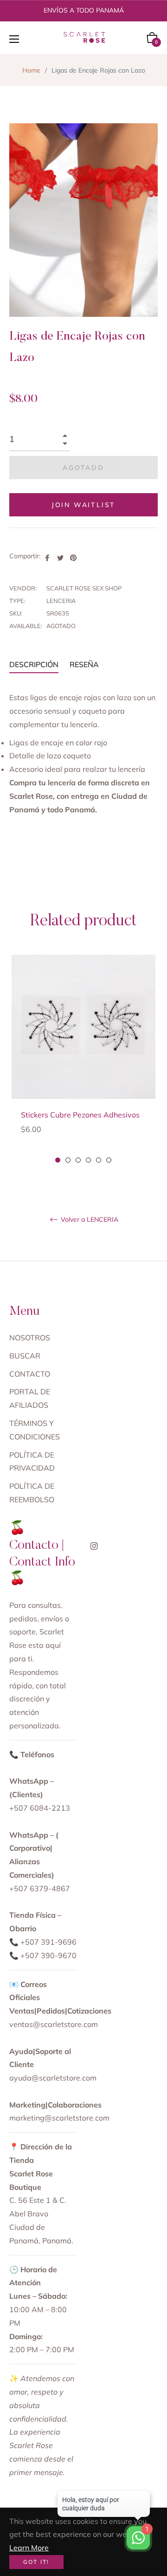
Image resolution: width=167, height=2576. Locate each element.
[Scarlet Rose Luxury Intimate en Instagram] (94, 1545)
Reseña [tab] (85, 664)
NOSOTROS (30, 1338)
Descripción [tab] (34, 664)
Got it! (36, 2562)
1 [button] (58, 1160)
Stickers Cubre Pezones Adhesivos (80, 1115)
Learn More (29, 2548)
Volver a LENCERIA (89, 1220)
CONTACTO (30, 1374)
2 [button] (68, 1160)
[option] (83, 1060)
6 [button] (109, 1160)
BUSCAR (25, 1356)
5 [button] (99, 1160)
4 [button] (88, 1160)
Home (31, 70)
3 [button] (78, 1160)
